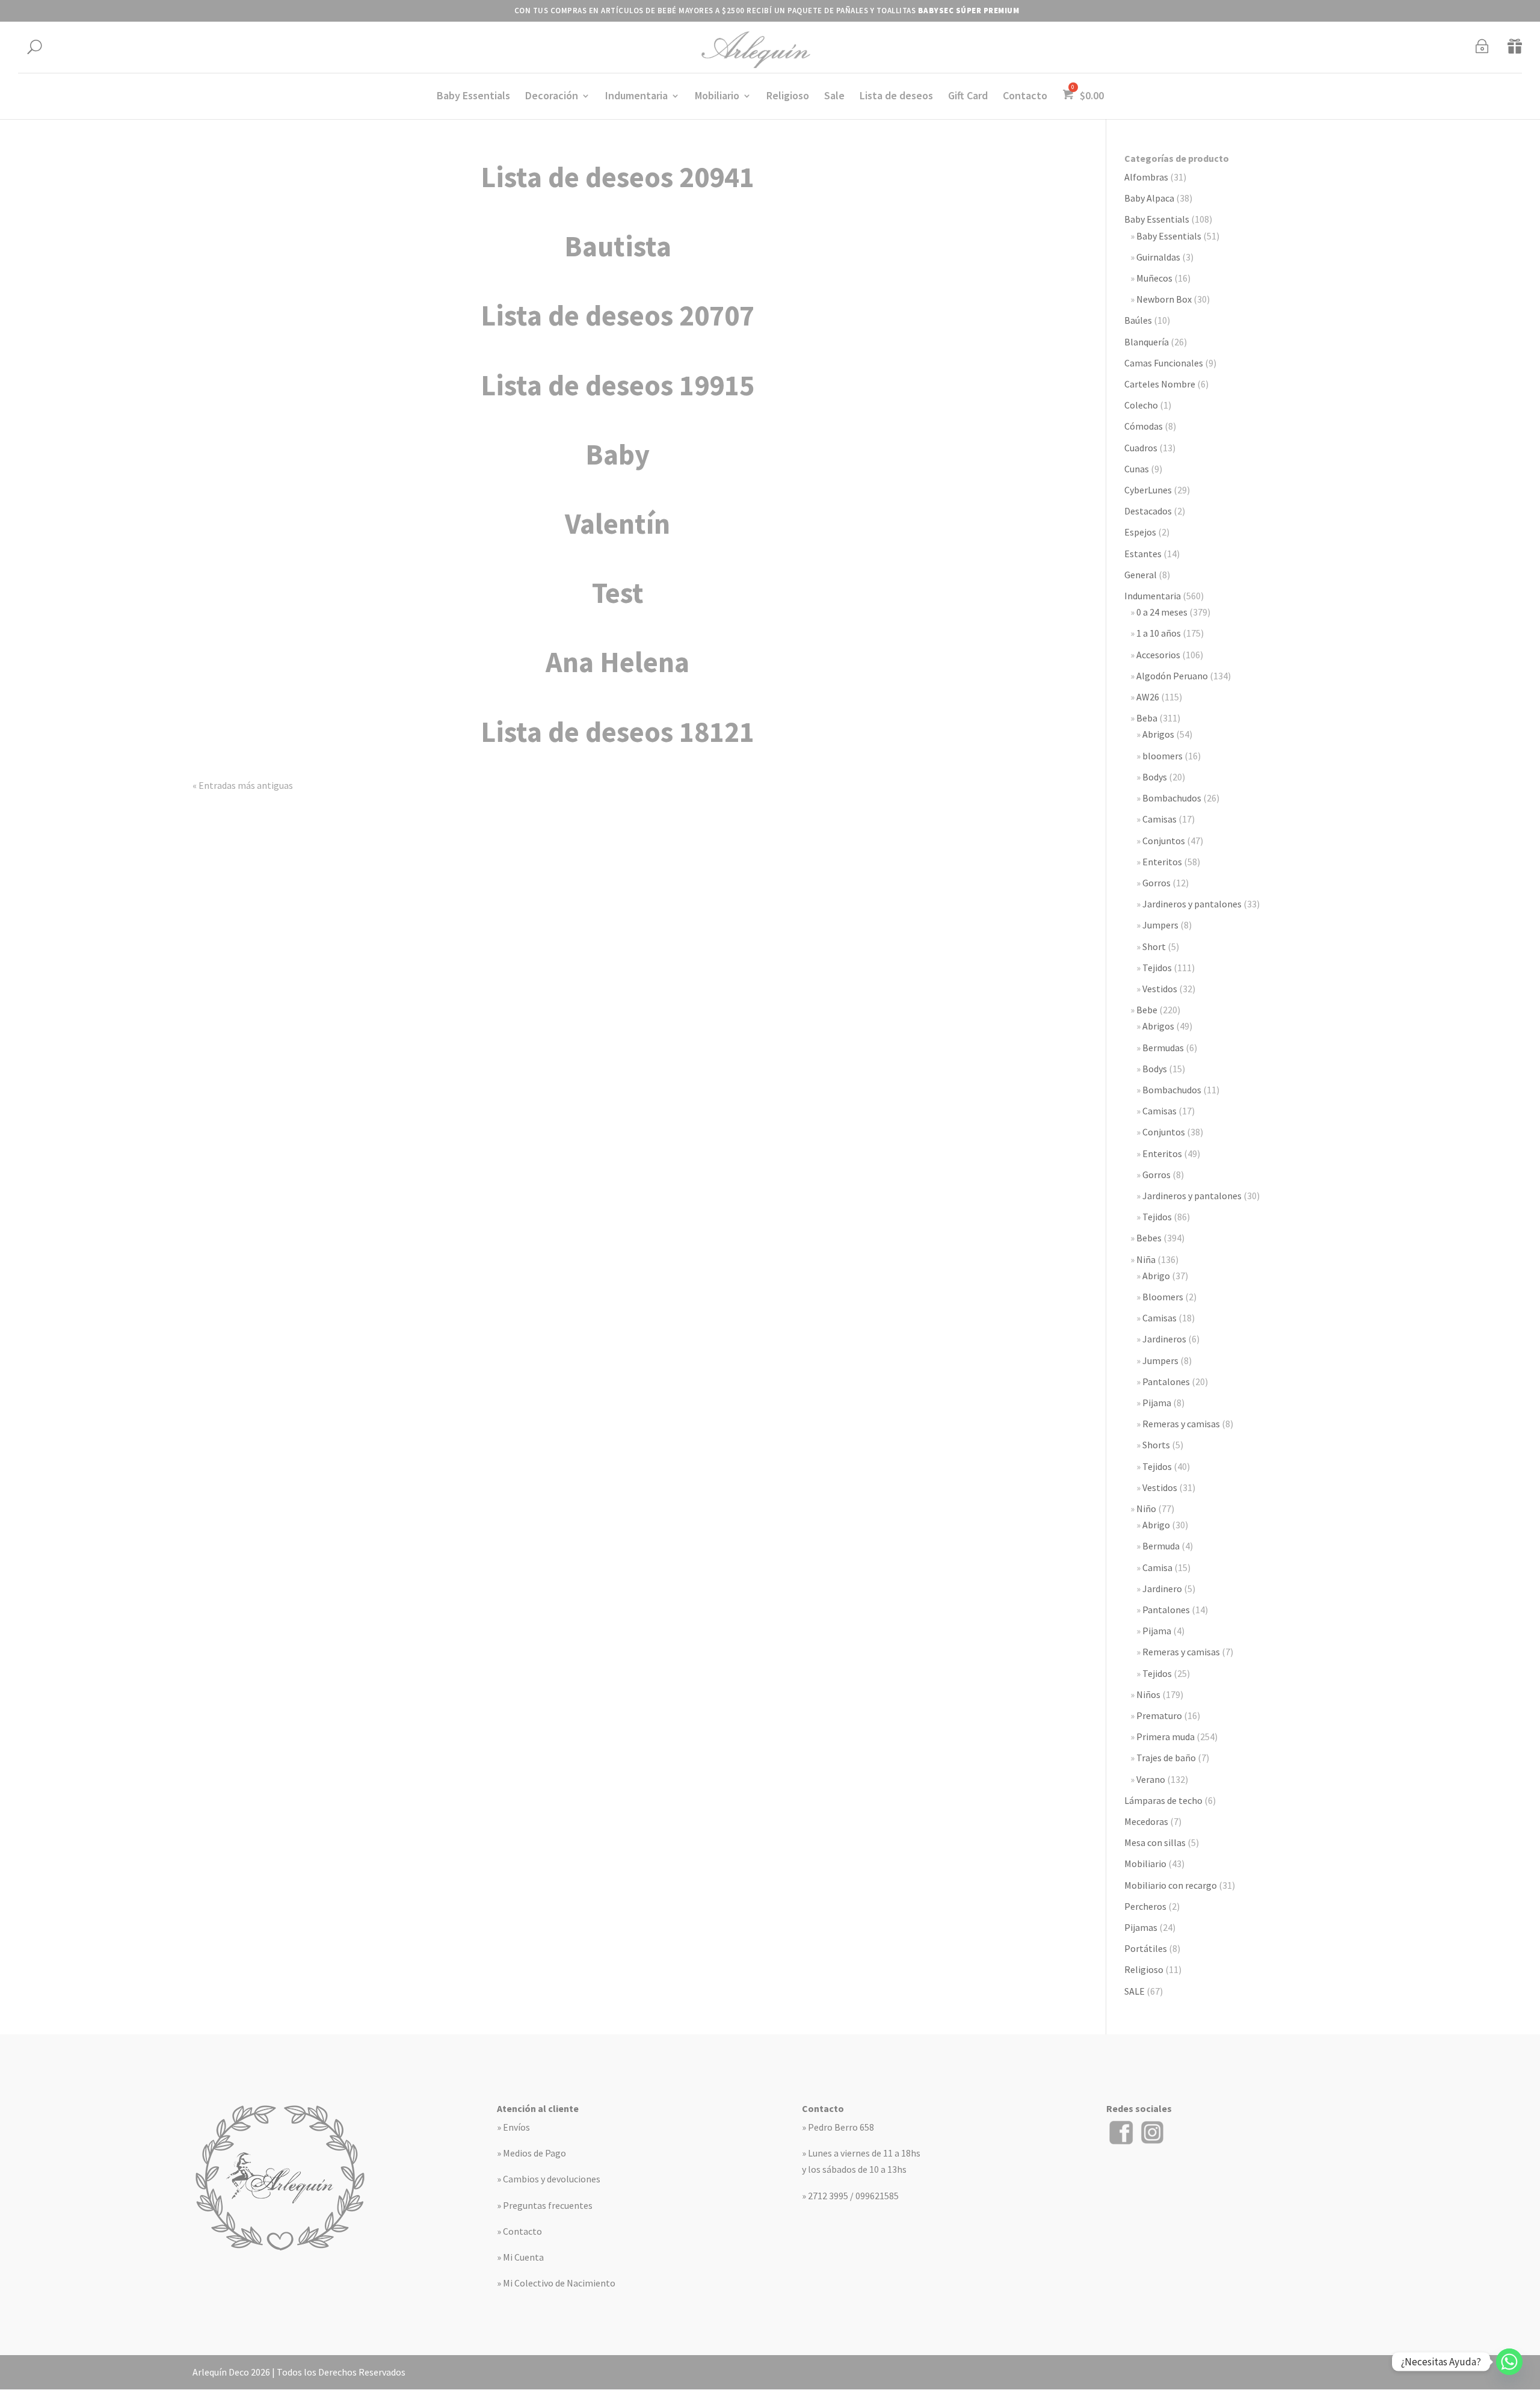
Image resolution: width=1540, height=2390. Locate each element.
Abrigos (1158, 734)
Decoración (552, 97)
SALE (1135, 1991)
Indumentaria (636, 97)
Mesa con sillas (1155, 1842)
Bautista (618, 246)
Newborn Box (1164, 299)
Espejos (1140, 532)
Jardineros (1164, 1339)
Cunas (1137, 469)
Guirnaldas (1158, 257)
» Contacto (519, 2231)
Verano (1151, 1779)
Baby (618, 454)
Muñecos (1154, 278)
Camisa (1157, 1567)
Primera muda (1166, 1737)
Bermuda (1161, 1546)
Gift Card (968, 97)
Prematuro (1159, 1715)
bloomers (1163, 756)
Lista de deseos (896, 97)
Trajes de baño (1166, 1758)
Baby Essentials (473, 97)
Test (618, 593)
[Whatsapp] (1509, 2362)
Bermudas (1163, 1048)
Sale (834, 97)
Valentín (618, 523)
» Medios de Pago (531, 2153)
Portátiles (1146, 1948)
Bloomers (1163, 1297)
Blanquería (1147, 342)
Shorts (1156, 1445)
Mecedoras (1146, 1821)
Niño (1146, 1508)
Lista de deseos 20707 (618, 315)
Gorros (1157, 883)
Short (1154, 946)
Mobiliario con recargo (1171, 1885)
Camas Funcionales (1164, 363)
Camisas (1160, 819)
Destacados (1148, 511)
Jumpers (1160, 925)
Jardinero (1162, 1589)
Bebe (1147, 1010)
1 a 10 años (1159, 633)
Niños (1148, 1694)
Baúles (1138, 320)
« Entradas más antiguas (243, 785)
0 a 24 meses (1162, 612)
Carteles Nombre (1160, 384)
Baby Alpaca (1149, 198)
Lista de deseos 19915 (618, 385)
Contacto (1025, 97)
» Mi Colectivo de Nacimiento (556, 2283)
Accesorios (1158, 655)
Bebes (1149, 1238)
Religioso (788, 97)
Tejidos (1157, 968)
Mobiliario (717, 97)
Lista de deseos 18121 (618, 732)
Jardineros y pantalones (1192, 904)
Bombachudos (1172, 798)
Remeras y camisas (1181, 1424)
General (1141, 575)
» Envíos (513, 2127)
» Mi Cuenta (520, 2257)
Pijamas (1141, 1927)
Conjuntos (1164, 841)
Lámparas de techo (1163, 1800)
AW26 (1148, 697)
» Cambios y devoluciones (549, 2179)
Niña (1146, 1259)
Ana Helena (618, 662)
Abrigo (1156, 1276)
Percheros (1145, 1906)
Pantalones (1166, 1382)
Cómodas (1144, 426)
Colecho (1141, 405)
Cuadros (1141, 448)
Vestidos (1160, 989)
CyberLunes (1148, 490)
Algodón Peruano (1172, 676)
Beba (1147, 718)
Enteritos (1162, 862)
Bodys (1155, 777)
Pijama (1157, 1403)
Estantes (1143, 554)
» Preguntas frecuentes (545, 2205)
